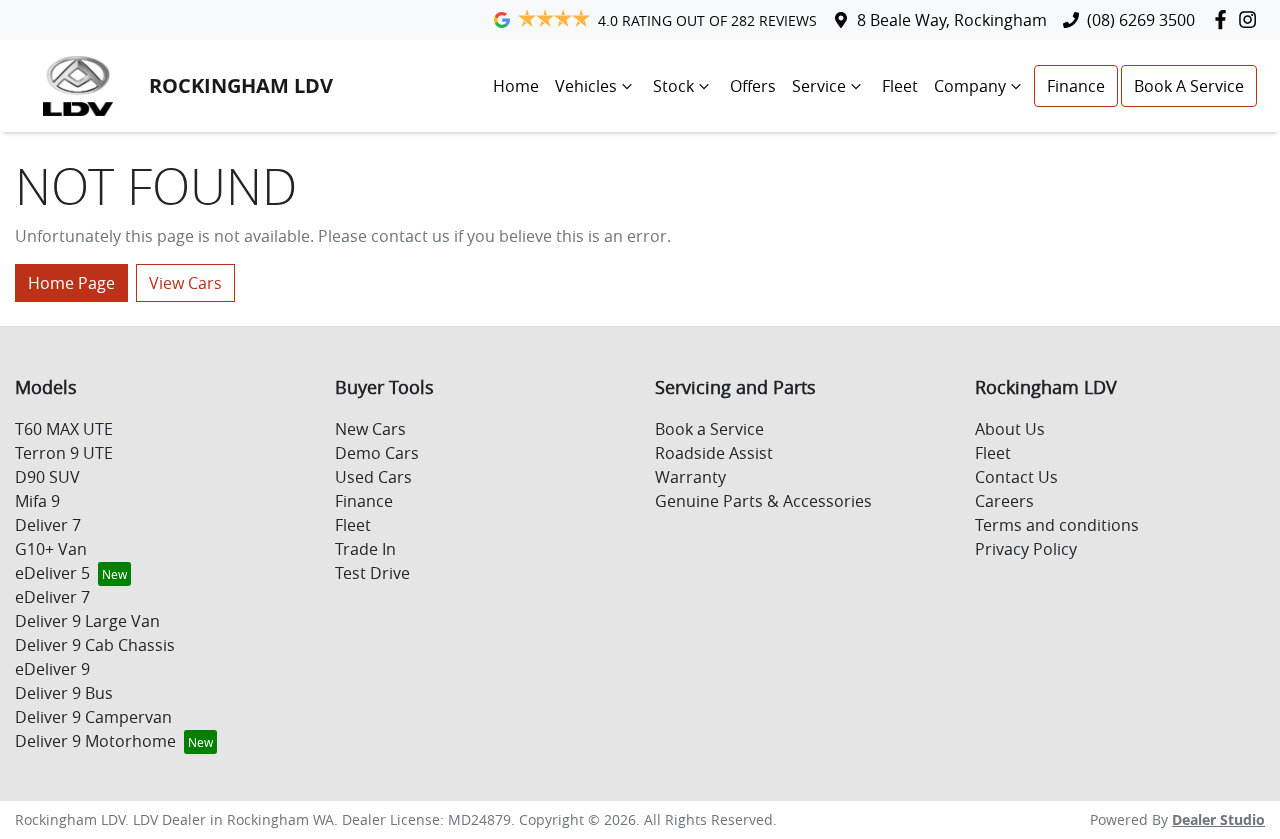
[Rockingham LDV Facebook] (1224, 19)
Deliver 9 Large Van (87, 621)
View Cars (185, 283)
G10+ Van (51, 549)
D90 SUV (47, 477)
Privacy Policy (1026, 549)
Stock (673, 86)
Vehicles (586, 86)
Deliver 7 (48, 525)
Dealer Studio (1218, 819)
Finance (1076, 86)
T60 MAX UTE (64, 429)
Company (970, 86)
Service (819, 86)
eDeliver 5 (52, 573)
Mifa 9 (37, 501)
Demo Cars (377, 453)
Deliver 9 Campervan (93, 717)
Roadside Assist (714, 453)
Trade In (365, 549)
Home (516, 86)
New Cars (370, 429)
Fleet (900, 86)
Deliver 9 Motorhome (95, 741)
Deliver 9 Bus (64, 693)
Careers (1004, 501)
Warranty (690, 477)
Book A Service (1189, 86)
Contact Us (1016, 477)
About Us (1010, 429)
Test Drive (372, 573)
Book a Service (709, 429)
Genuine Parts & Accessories (763, 501)
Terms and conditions (1057, 525)
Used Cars (373, 477)
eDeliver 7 (52, 597)
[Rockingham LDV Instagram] (1251, 19)
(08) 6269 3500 (1141, 20)
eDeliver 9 (52, 669)
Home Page (71, 283)
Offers (753, 86)
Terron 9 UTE (64, 453)
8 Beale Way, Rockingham (952, 20)
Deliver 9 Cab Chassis (95, 645)
